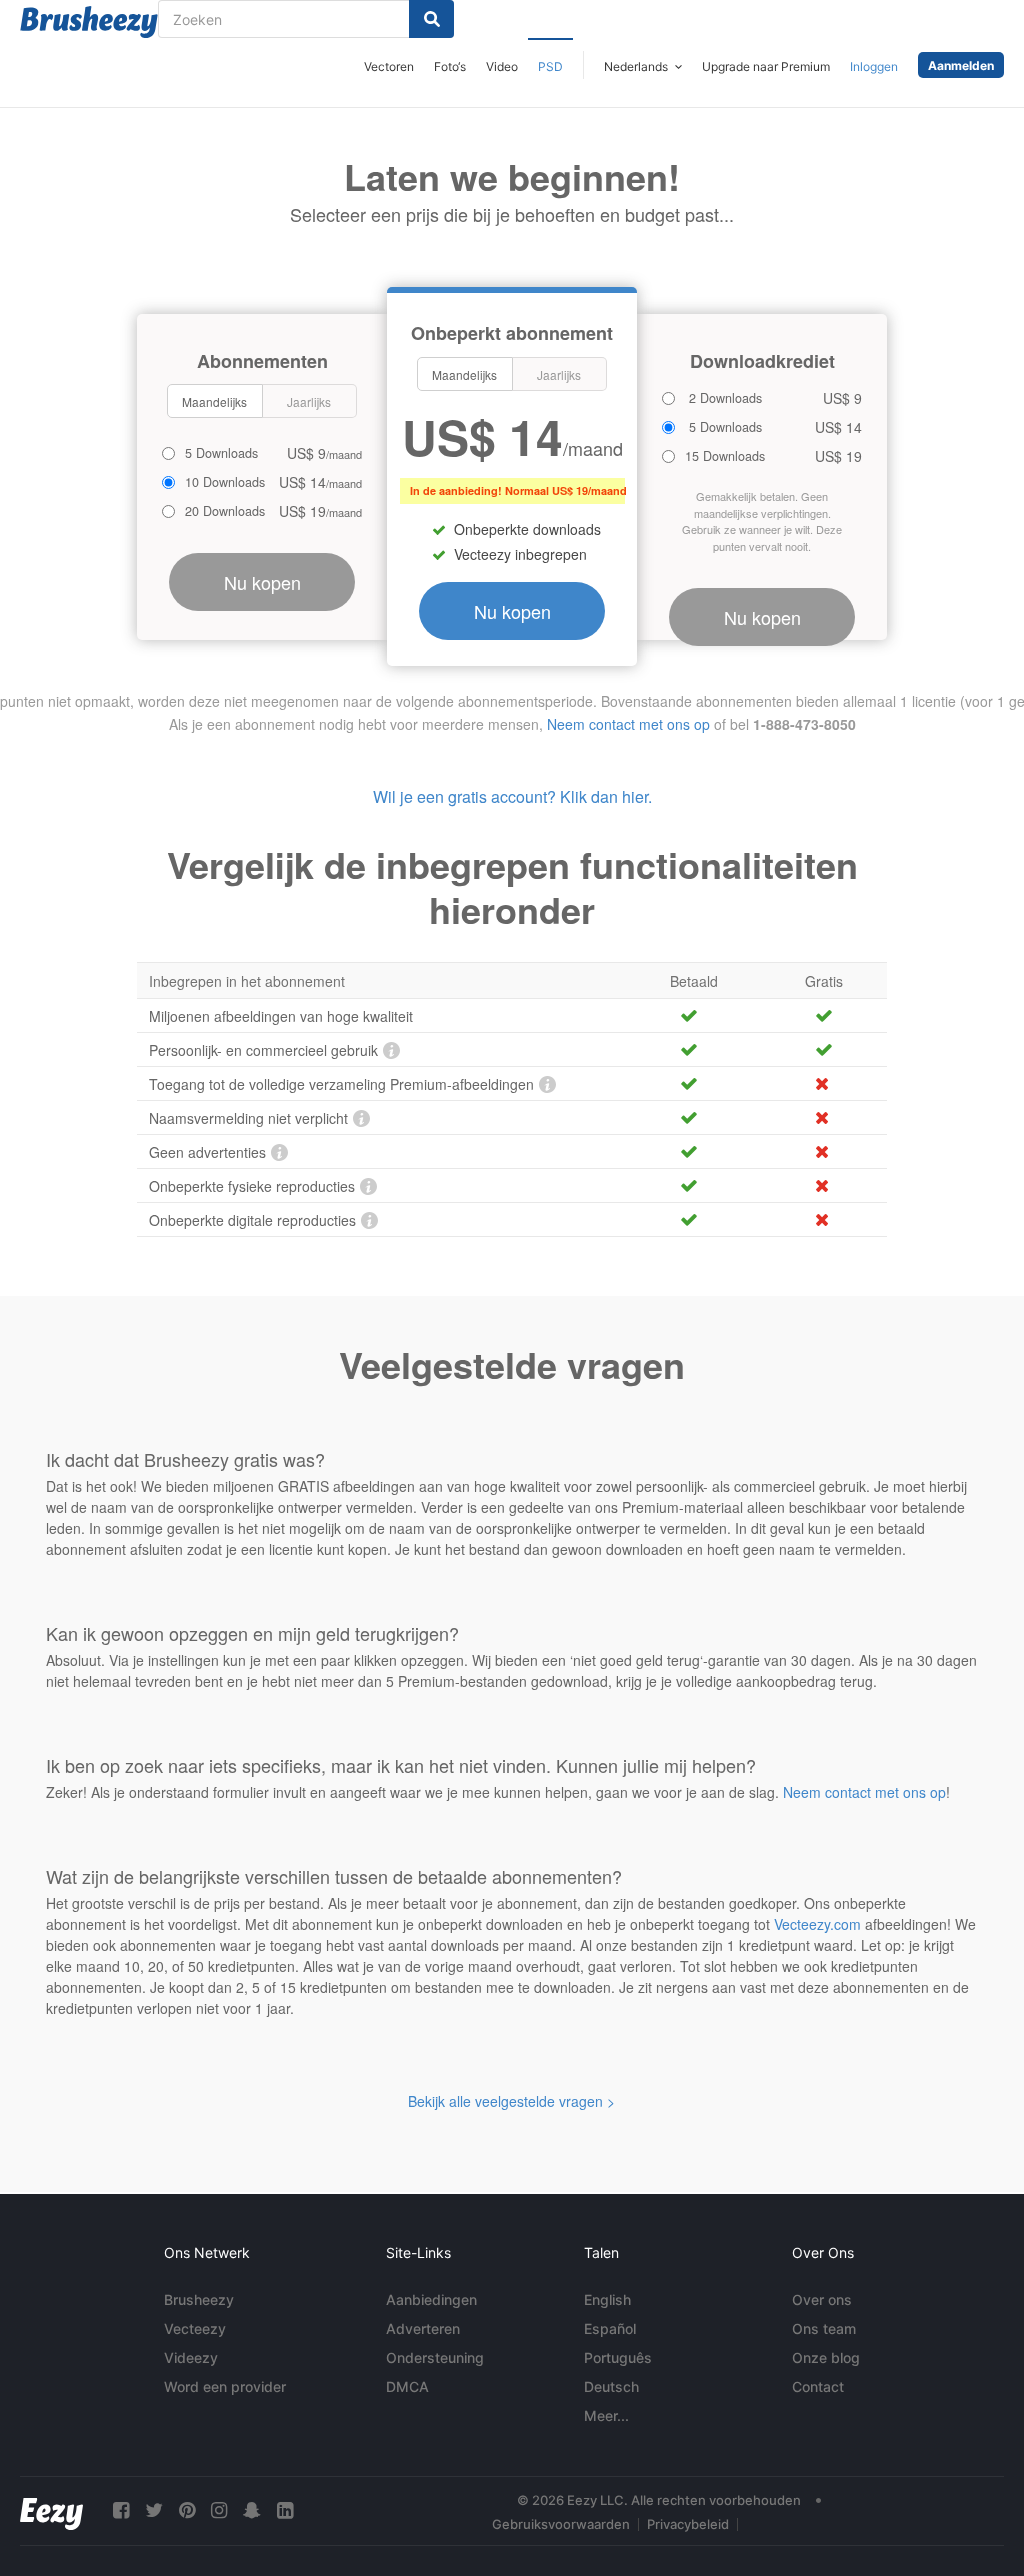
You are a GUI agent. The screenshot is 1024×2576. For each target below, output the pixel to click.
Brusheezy (199, 2299)
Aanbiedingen (431, 2299)
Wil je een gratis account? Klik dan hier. (512, 796)
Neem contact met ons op (628, 724)
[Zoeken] (431, 19)
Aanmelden (961, 65)
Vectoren (389, 66)
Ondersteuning (435, 2357)
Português (618, 2357)
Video (502, 66)
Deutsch (611, 2386)
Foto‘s (450, 66)
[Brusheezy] (89, 22)
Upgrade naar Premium (766, 66)
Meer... (606, 2415)
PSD (550, 66)
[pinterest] (187, 2510)
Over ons (822, 2299)
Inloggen (874, 66)
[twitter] (154, 2510)
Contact (818, 2386)
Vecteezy (195, 2328)
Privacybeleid (688, 2524)
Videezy (191, 2357)
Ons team (824, 2328)
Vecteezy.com (817, 1924)
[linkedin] (285, 2510)
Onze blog (826, 2357)
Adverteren (423, 2328)
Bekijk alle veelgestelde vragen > (511, 2101)
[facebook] (121, 2510)
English (607, 2299)
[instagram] (219, 2510)
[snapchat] (252, 2510)
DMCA (407, 2386)
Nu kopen (512, 611)
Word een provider (225, 2386)
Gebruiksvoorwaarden (561, 2524)
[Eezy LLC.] (51, 2510)
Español (610, 2328)
